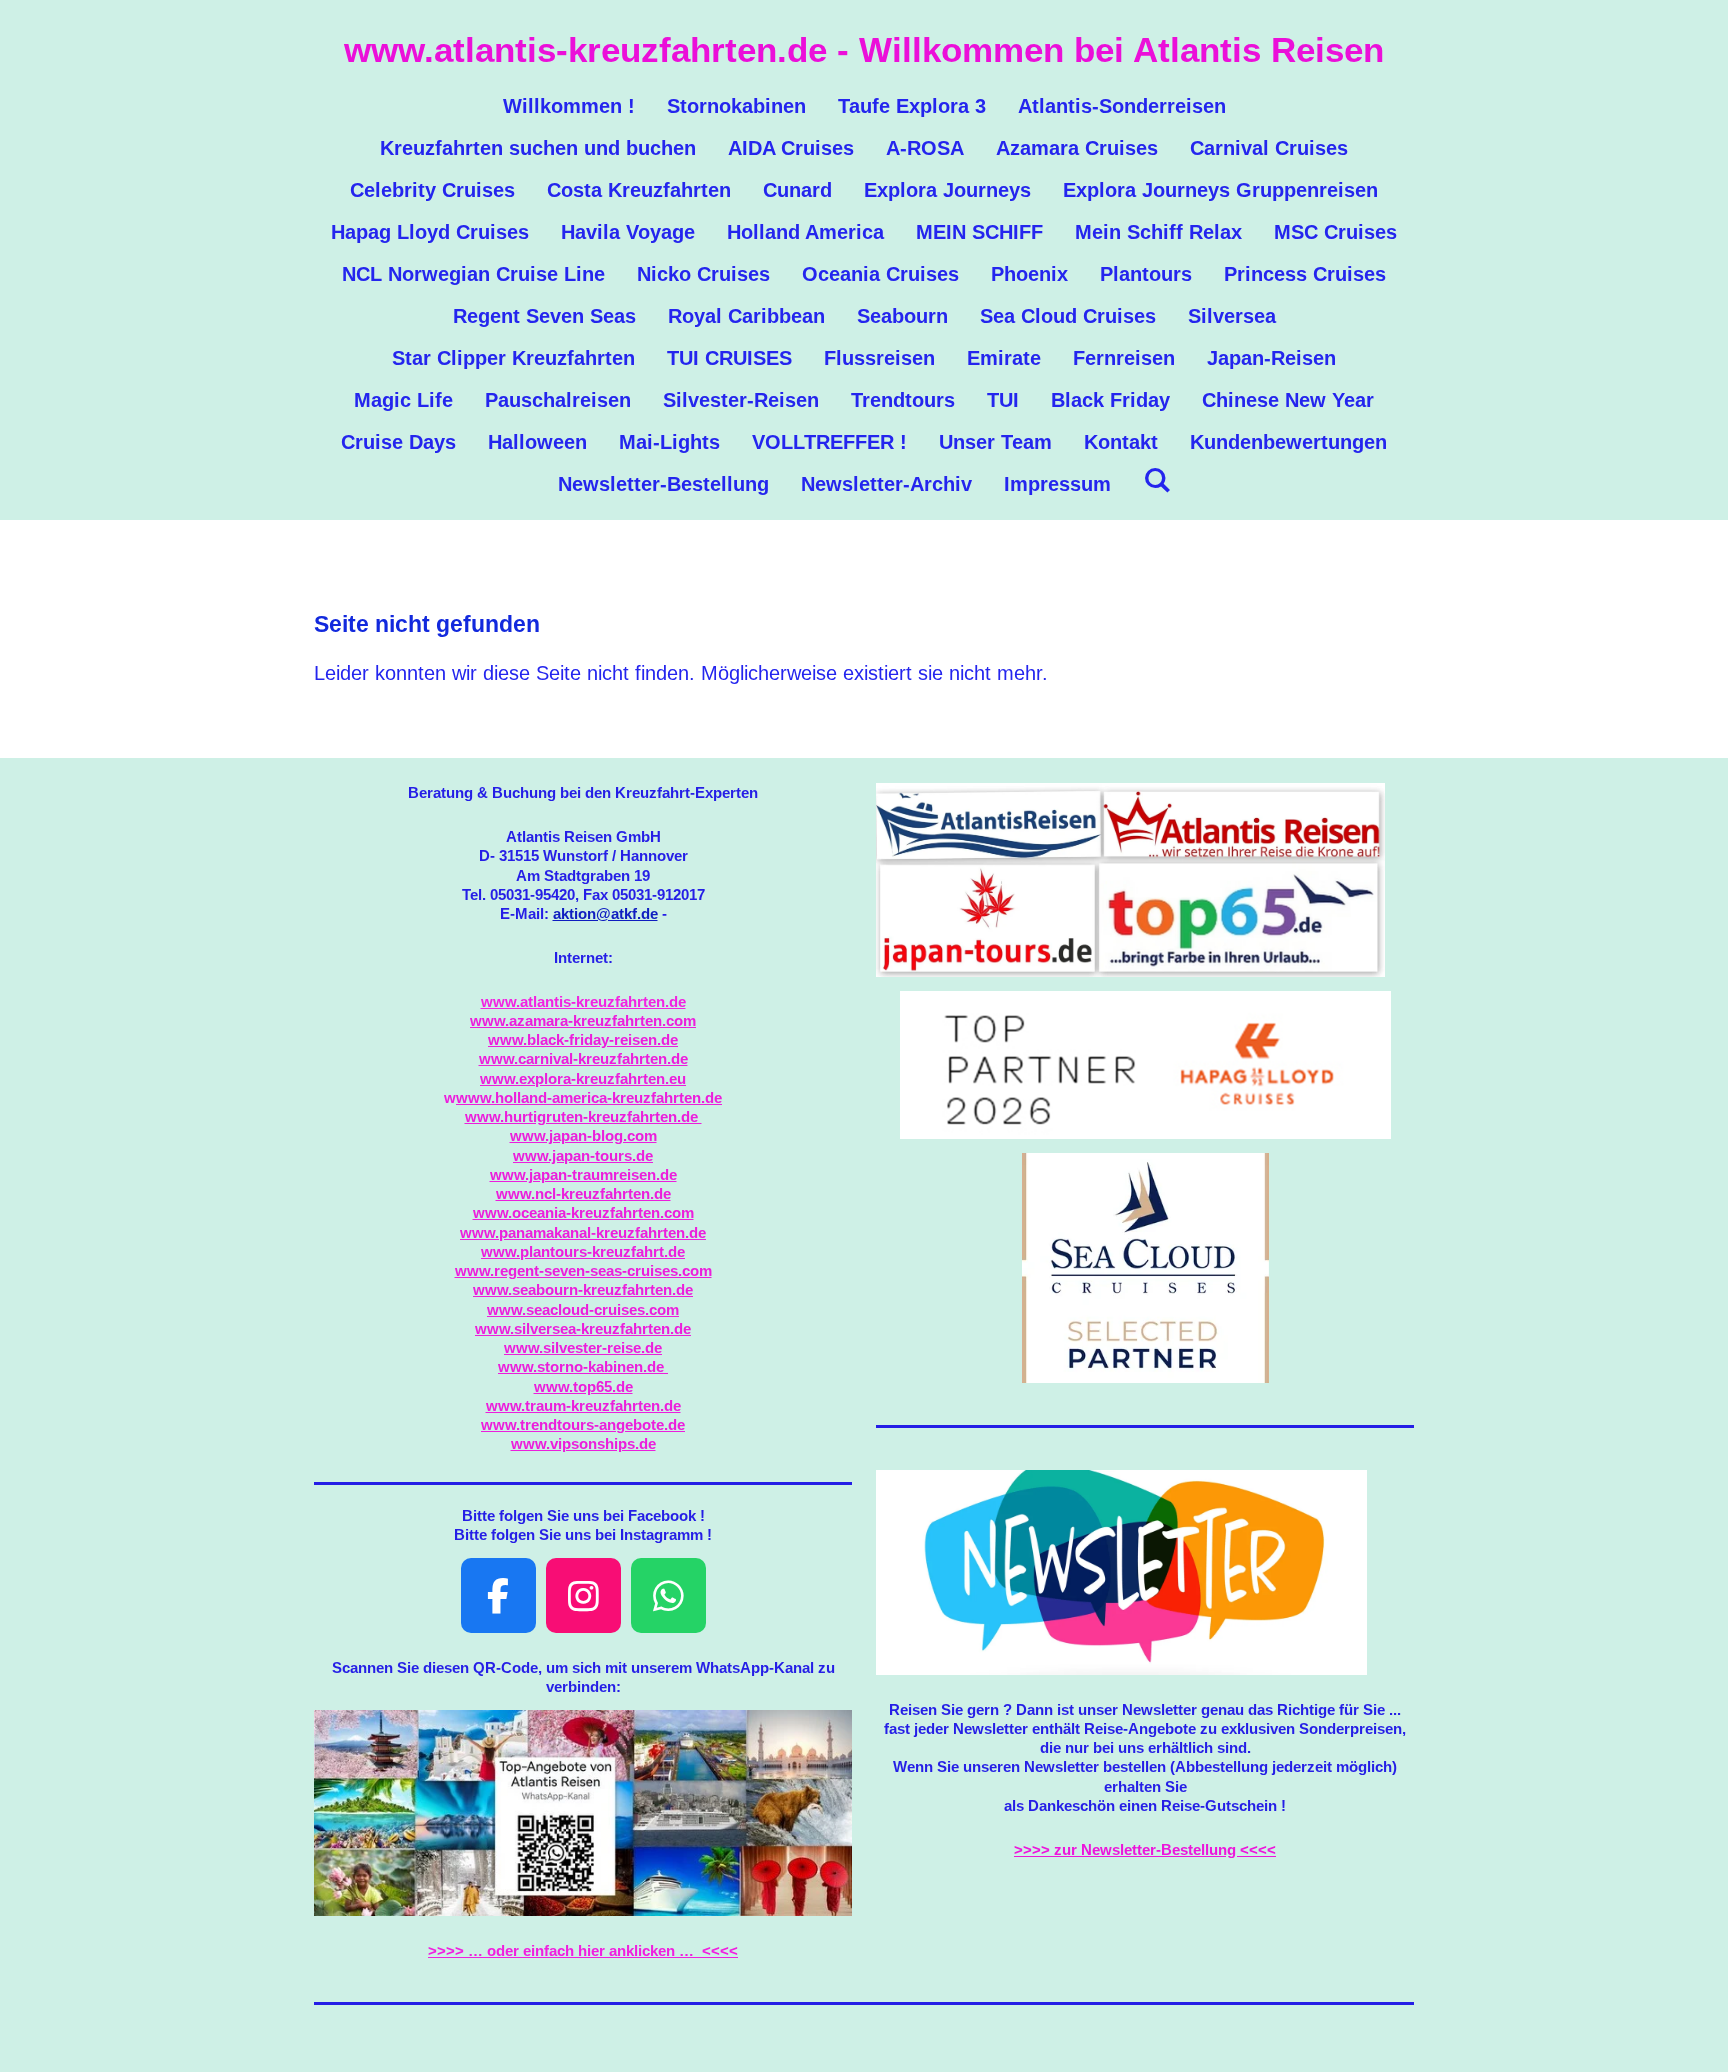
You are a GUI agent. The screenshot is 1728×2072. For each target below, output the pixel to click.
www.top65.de (583, 1386)
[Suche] (1157, 480)
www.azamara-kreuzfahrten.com (583, 1020)
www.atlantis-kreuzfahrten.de (583, 1001)
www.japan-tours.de (583, 1155)
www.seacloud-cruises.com (583, 1309)
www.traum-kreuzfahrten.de (583, 1405)
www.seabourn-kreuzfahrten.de (583, 1289)
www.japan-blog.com (583, 1135)
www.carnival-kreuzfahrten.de (583, 1058)
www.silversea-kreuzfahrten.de (583, 1328)
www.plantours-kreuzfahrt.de (583, 1251)
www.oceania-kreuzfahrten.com (583, 1212)
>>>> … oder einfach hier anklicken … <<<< (583, 1950)
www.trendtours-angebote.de (583, 1424)
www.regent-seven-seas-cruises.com (583, 1270)
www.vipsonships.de (583, 1443)
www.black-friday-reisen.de (583, 1039)
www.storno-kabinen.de (583, 1366)
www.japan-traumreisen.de (583, 1174)
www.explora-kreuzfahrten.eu (583, 1078)
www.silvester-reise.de (583, 1347)
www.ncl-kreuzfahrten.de (583, 1193)
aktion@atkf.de (605, 913)
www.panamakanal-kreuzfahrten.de (583, 1232)
